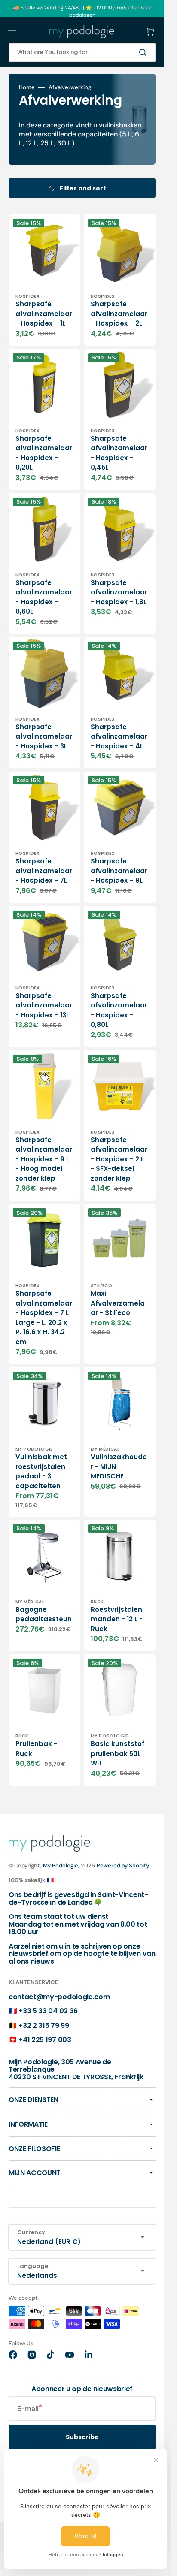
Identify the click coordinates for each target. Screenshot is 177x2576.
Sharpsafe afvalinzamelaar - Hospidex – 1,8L (119, 592)
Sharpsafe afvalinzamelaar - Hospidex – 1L (44, 314)
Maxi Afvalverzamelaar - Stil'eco (118, 1303)
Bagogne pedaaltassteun (44, 1614)
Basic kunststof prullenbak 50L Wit (117, 1753)
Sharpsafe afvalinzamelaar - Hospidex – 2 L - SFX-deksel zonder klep (119, 1159)
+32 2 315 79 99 (44, 2026)
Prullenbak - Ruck (36, 1749)
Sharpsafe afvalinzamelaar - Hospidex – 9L (119, 871)
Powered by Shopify (123, 1866)
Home (27, 87)
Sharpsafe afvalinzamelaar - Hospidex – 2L (119, 314)
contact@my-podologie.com (59, 1997)
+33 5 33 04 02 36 (48, 2011)
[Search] (144, 52)
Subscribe (82, 2437)
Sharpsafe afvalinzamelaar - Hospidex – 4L (119, 736)
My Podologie (61, 1866)
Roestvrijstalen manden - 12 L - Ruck (117, 1619)
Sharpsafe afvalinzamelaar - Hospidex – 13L (44, 1005)
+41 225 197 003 (45, 2040)
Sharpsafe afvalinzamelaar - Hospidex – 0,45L (119, 453)
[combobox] (82, 53)
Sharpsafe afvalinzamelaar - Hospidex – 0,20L (44, 453)
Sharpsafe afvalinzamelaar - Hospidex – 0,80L (119, 1010)
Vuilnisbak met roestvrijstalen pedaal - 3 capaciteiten (41, 1471)
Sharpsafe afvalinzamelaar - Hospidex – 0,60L (44, 597)
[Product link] (44, 280)
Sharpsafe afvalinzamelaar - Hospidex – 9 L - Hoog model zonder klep (44, 1159)
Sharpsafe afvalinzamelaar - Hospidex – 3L (44, 736)
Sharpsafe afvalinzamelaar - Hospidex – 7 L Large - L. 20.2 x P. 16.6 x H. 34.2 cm (44, 1318)
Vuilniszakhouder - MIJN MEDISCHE (119, 1466)
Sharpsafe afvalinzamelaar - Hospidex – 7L (44, 871)
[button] (12, 32)
